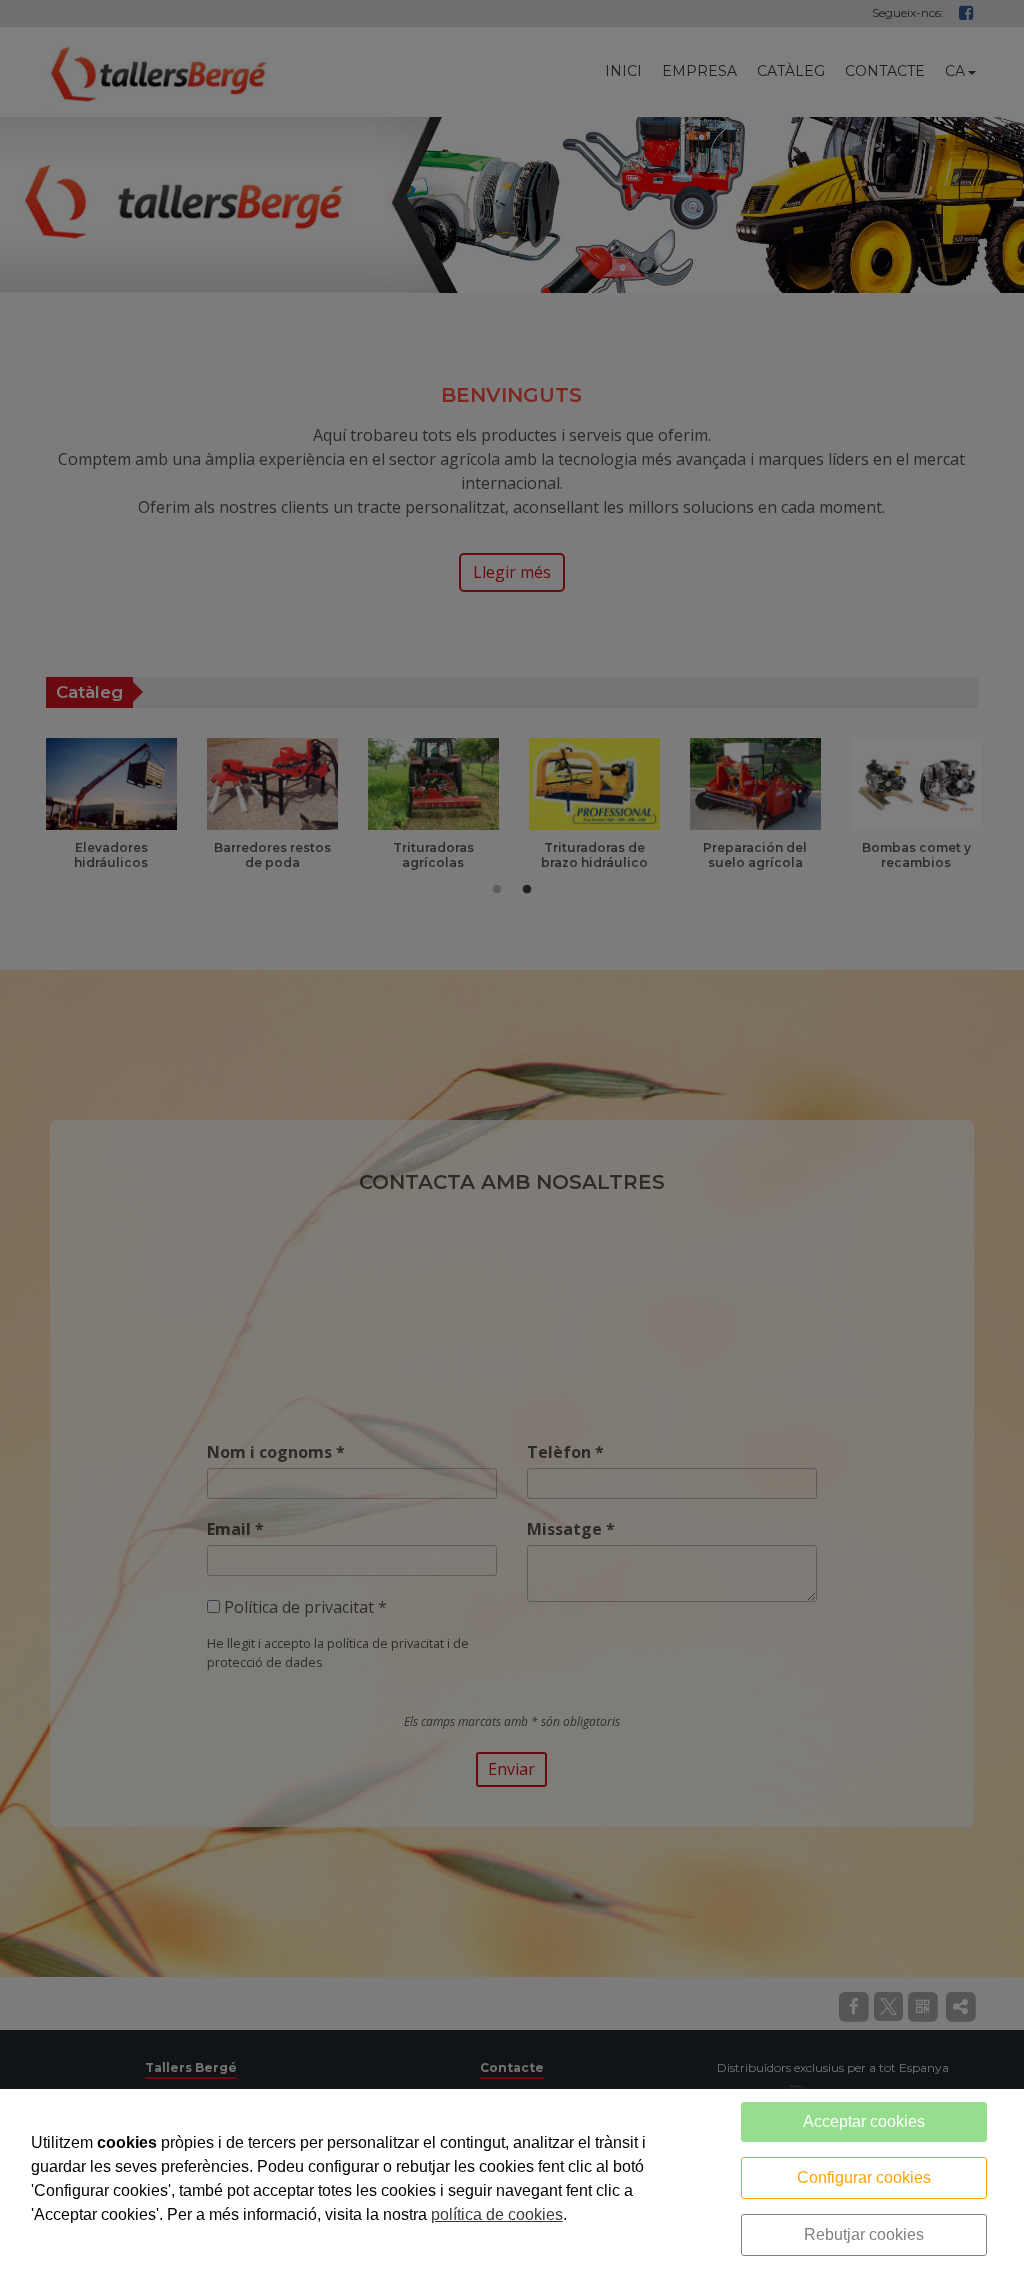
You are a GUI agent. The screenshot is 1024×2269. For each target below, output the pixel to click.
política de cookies (497, 2214)
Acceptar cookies (864, 2121)
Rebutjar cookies (864, 2234)
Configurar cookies (864, 2177)
